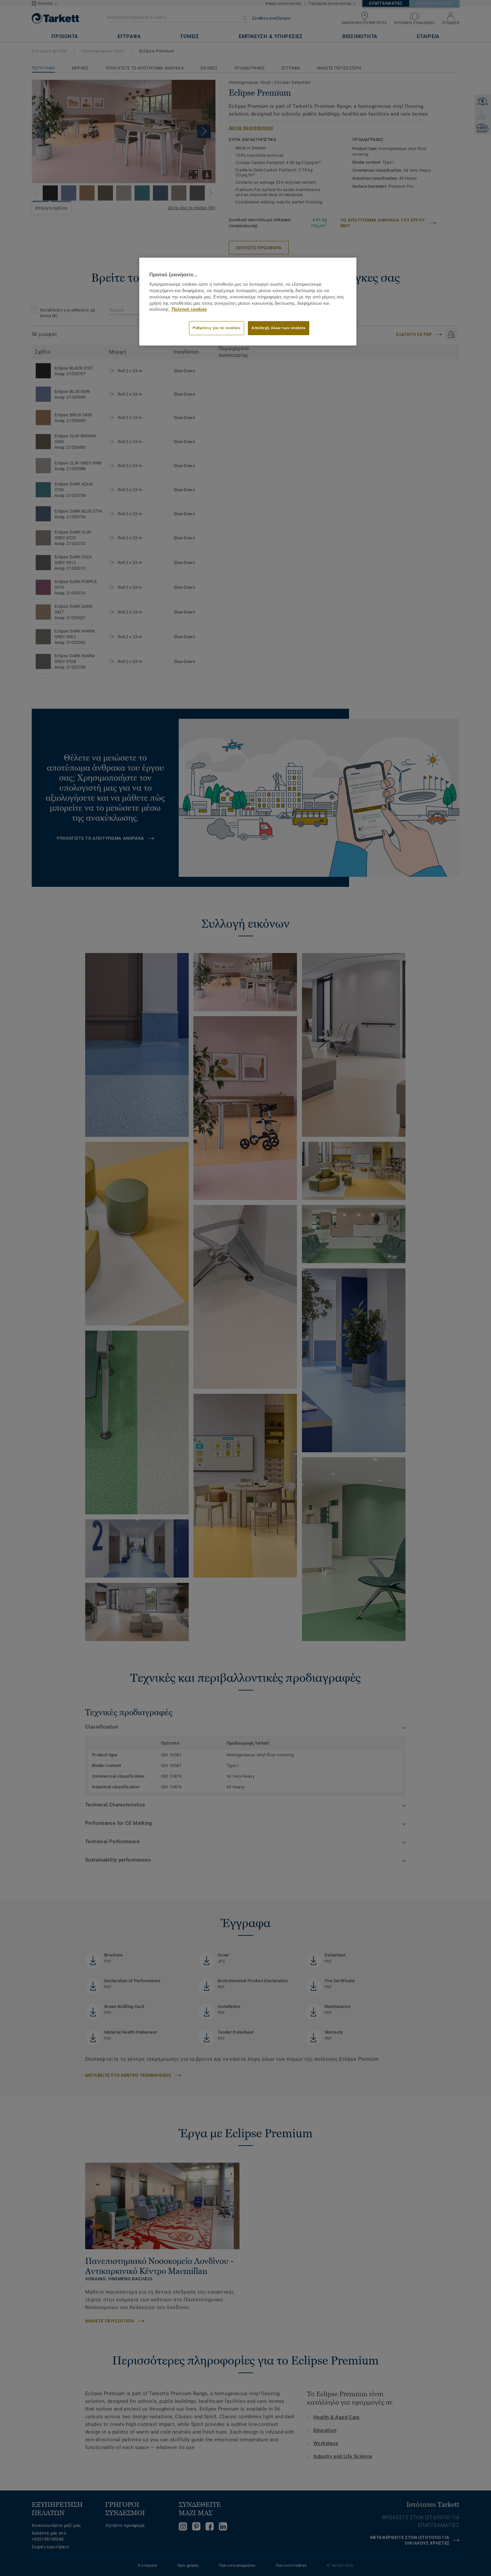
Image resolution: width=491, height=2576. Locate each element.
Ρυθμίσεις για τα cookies (217, 328)
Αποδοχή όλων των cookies (279, 328)
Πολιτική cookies (189, 309)
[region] (248, 302)
